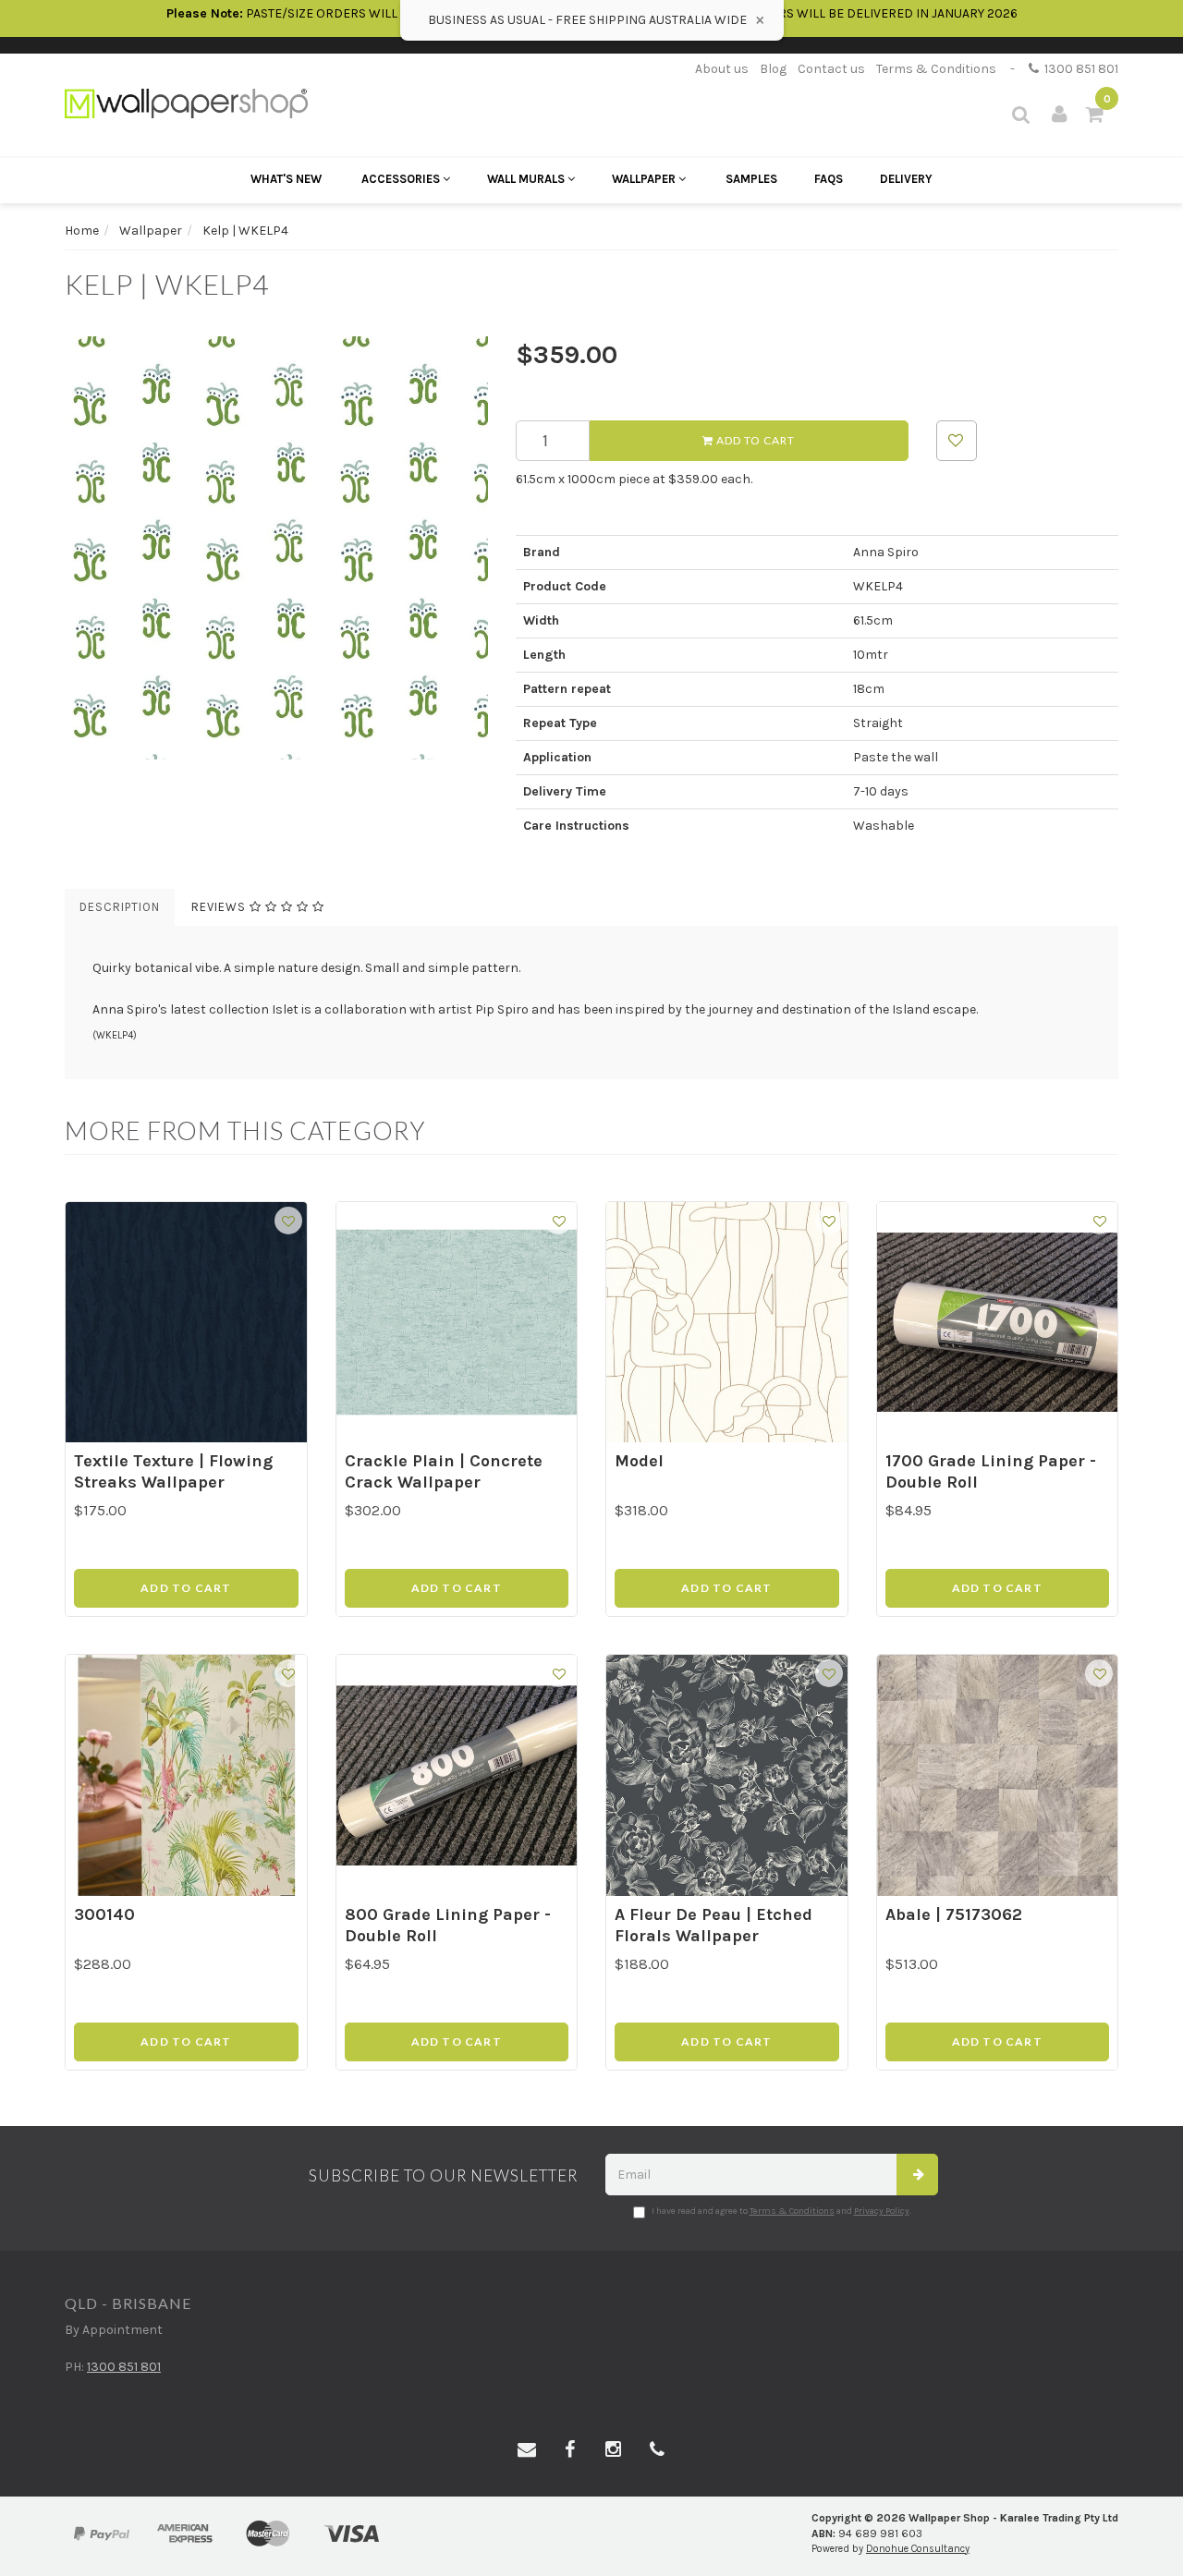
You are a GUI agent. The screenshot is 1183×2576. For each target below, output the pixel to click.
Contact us (831, 69)
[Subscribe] (917, 2175)
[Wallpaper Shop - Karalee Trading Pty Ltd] (186, 102)
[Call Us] (657, 2450)
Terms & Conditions (936, 69)
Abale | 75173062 (954, 1914)
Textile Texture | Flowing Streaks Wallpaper (173, 1471)
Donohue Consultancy (918, 2549)
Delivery (906, 179)
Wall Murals (527, 179)
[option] (276, 548)
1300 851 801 (1079, 69)
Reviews (220, 907)
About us (722, 69)
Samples (751, 179)
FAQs (829, 179)
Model (639, 1461)
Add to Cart (754, 440)
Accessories (402, 179)
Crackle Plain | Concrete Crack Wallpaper (444, 1471)
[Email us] (527, 2450)
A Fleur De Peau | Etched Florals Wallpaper (713, 1925)
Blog (773, 69)
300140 (104, 1914)
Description (120, 907)
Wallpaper (645, 179)
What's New (286, 179)
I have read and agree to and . (781, 2211)
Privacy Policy (882, 2211)
